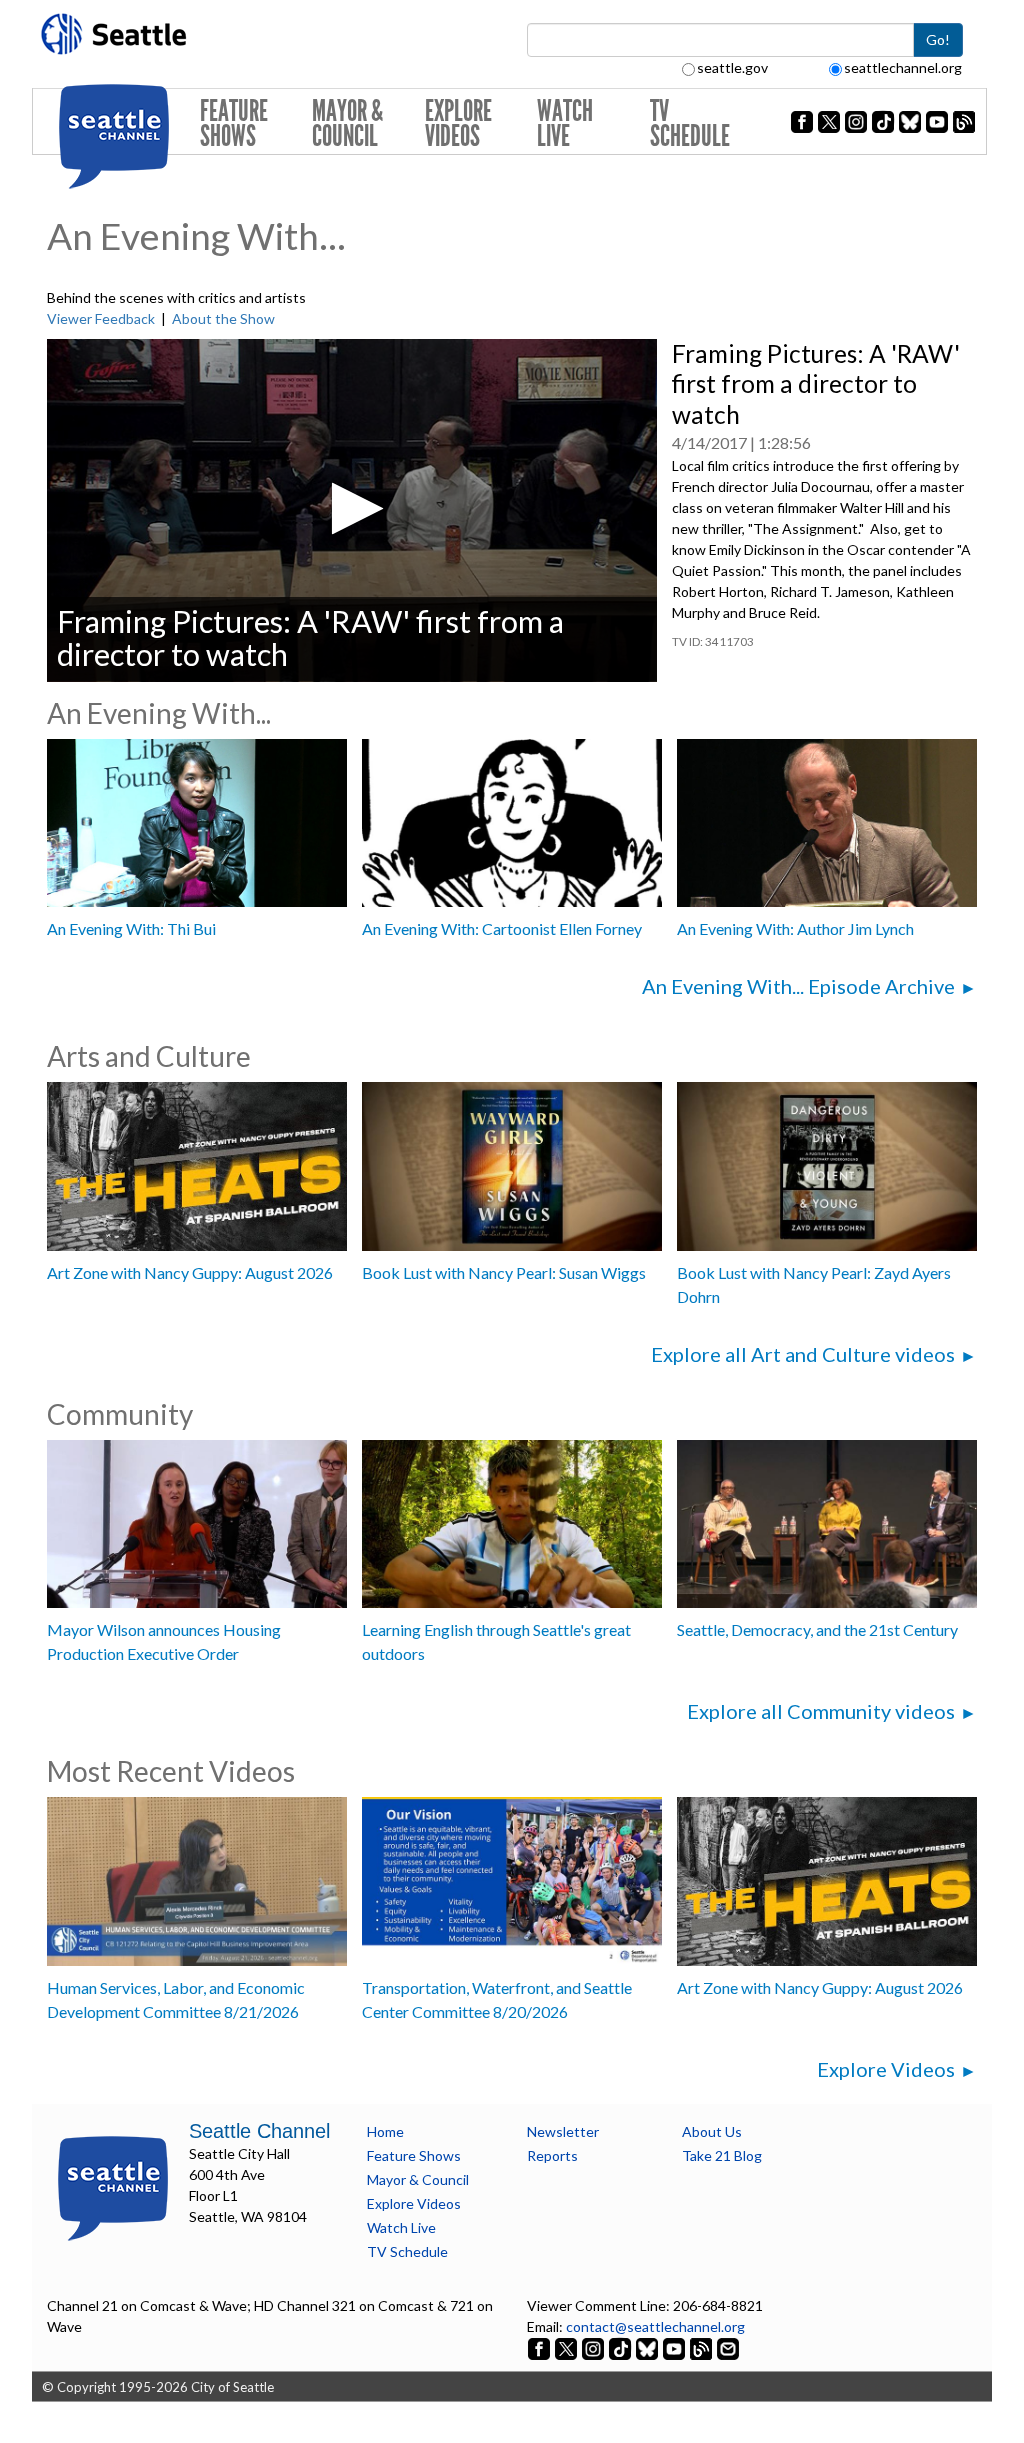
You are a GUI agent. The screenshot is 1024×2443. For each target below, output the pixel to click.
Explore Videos (458, 123)
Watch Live (565, 123)
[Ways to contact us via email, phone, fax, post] (728, 2347)
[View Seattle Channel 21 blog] (702, 2347)
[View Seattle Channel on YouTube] (675, 2347)
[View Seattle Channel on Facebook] (540, 2347)
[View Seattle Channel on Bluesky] (647, 2347)
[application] (352, 510)
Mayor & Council (347, 123)
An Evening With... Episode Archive (798, 986)
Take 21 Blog (722, 2155)
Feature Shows (234, 123)
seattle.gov (732, 67)
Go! (938, 39)
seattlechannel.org (903, 67)
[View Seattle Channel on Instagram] (594, 2347)
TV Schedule (690, 123)
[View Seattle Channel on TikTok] (620, 2347)
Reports (552, 2155)
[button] (351, 508)
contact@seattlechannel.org (655, 2326)
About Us (712, 2131)
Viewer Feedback (101, 318)
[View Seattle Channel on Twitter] (567, 2347)
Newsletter (563, 2131)
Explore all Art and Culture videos (803, 1354)
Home (385, 2131)
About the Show (223, 318)
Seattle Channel (259, 2131)
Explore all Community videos (821, 1711)
